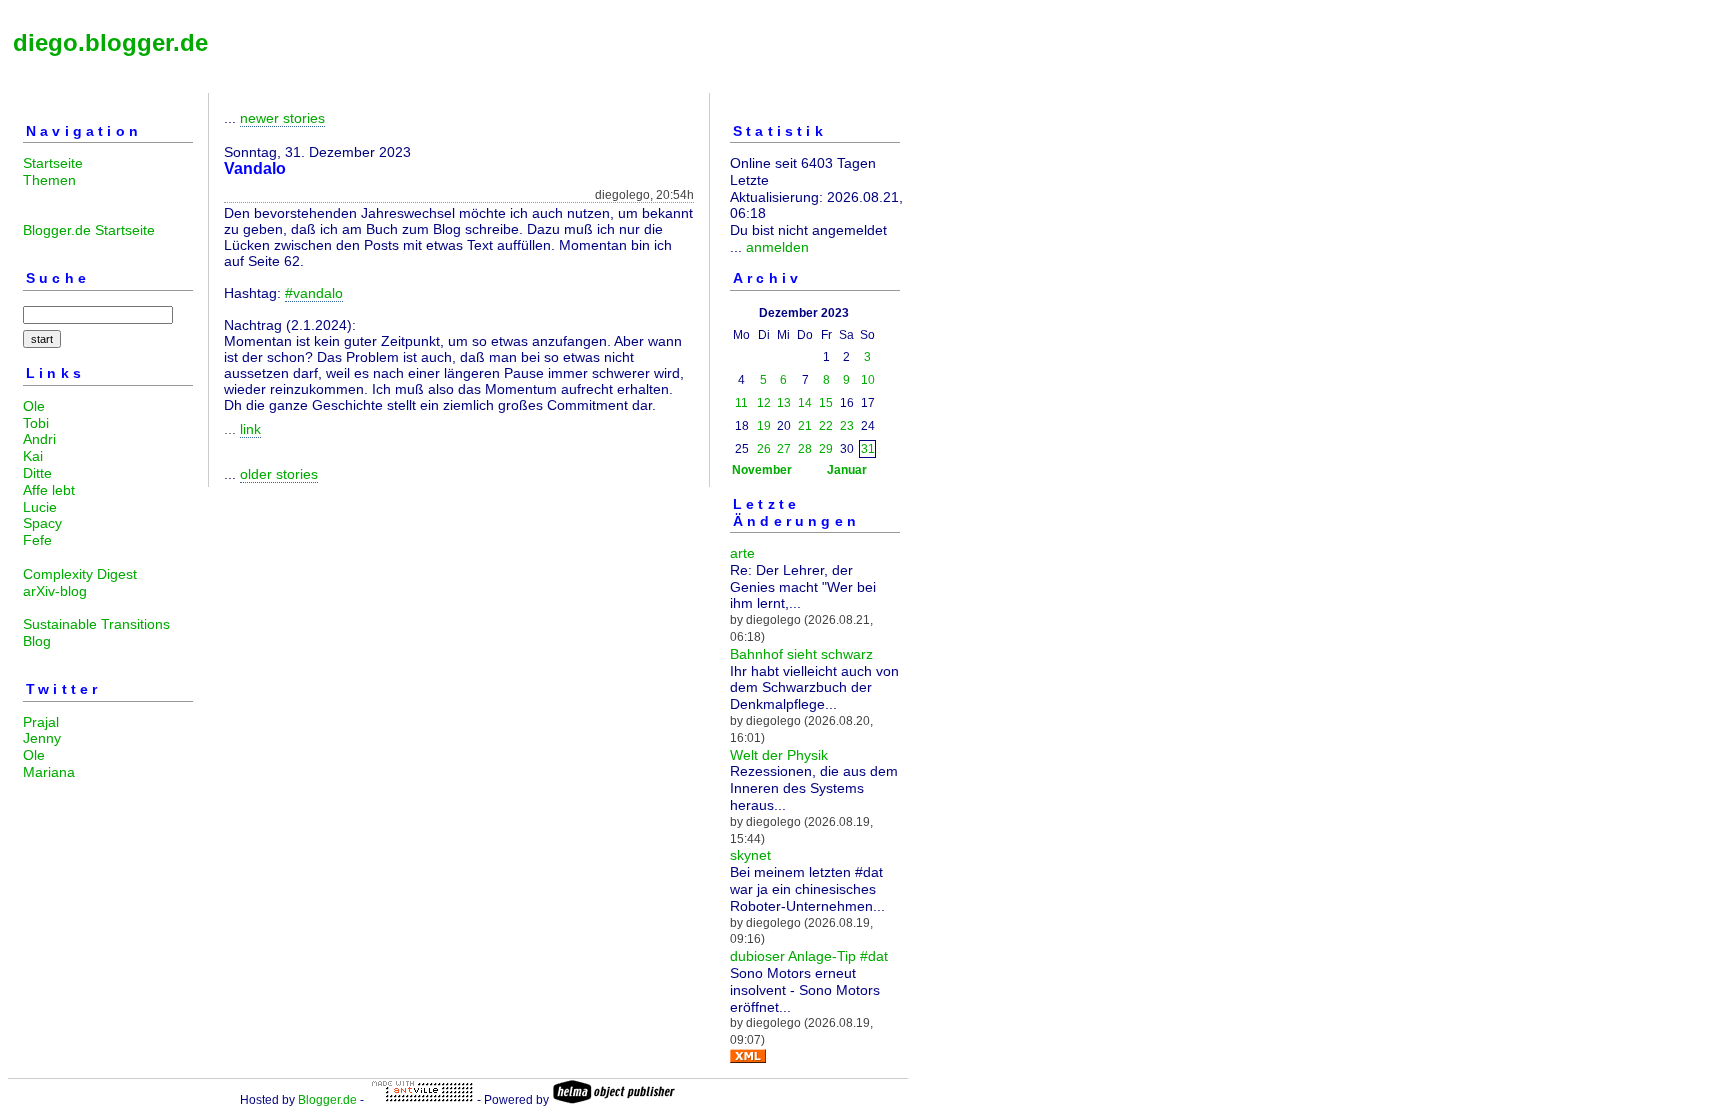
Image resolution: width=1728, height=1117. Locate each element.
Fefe (37, 540)
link (250, 429)
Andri (39, 439)
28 (805, 449)
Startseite (53, 163)
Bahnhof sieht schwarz (801, 654)
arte (742, 553)
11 (741, 403)
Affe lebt (49, 490)
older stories (279, 474)
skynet (750, 855)
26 (764, 449)
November (762, 470)
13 (784, 403)
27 (784, 449)
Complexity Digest (80, 574)
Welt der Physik (779, 755)
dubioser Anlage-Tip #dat (809, 956)
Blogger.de (327, 1100)
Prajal (41, 722)
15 (826, 403)
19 (764, 426)
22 (826, 426)
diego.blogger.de (110, 42)
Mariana (49, 772)
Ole (34, 406)
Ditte (37, 473)
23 (847, 426)
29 (826, 449)
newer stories (282, 118)
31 (868, 449)
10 (868, 380)
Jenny (42, 738)
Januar (847, 470)
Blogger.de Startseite (89, 230)
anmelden (777, 247)
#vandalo (314, 293)
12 (764, 403)
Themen (49, 180)
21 (805, 426)
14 (805, 403)
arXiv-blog (55, 591)
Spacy (42, 523)
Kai (33, 456)
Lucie (40, 507)
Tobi (36, 423)
